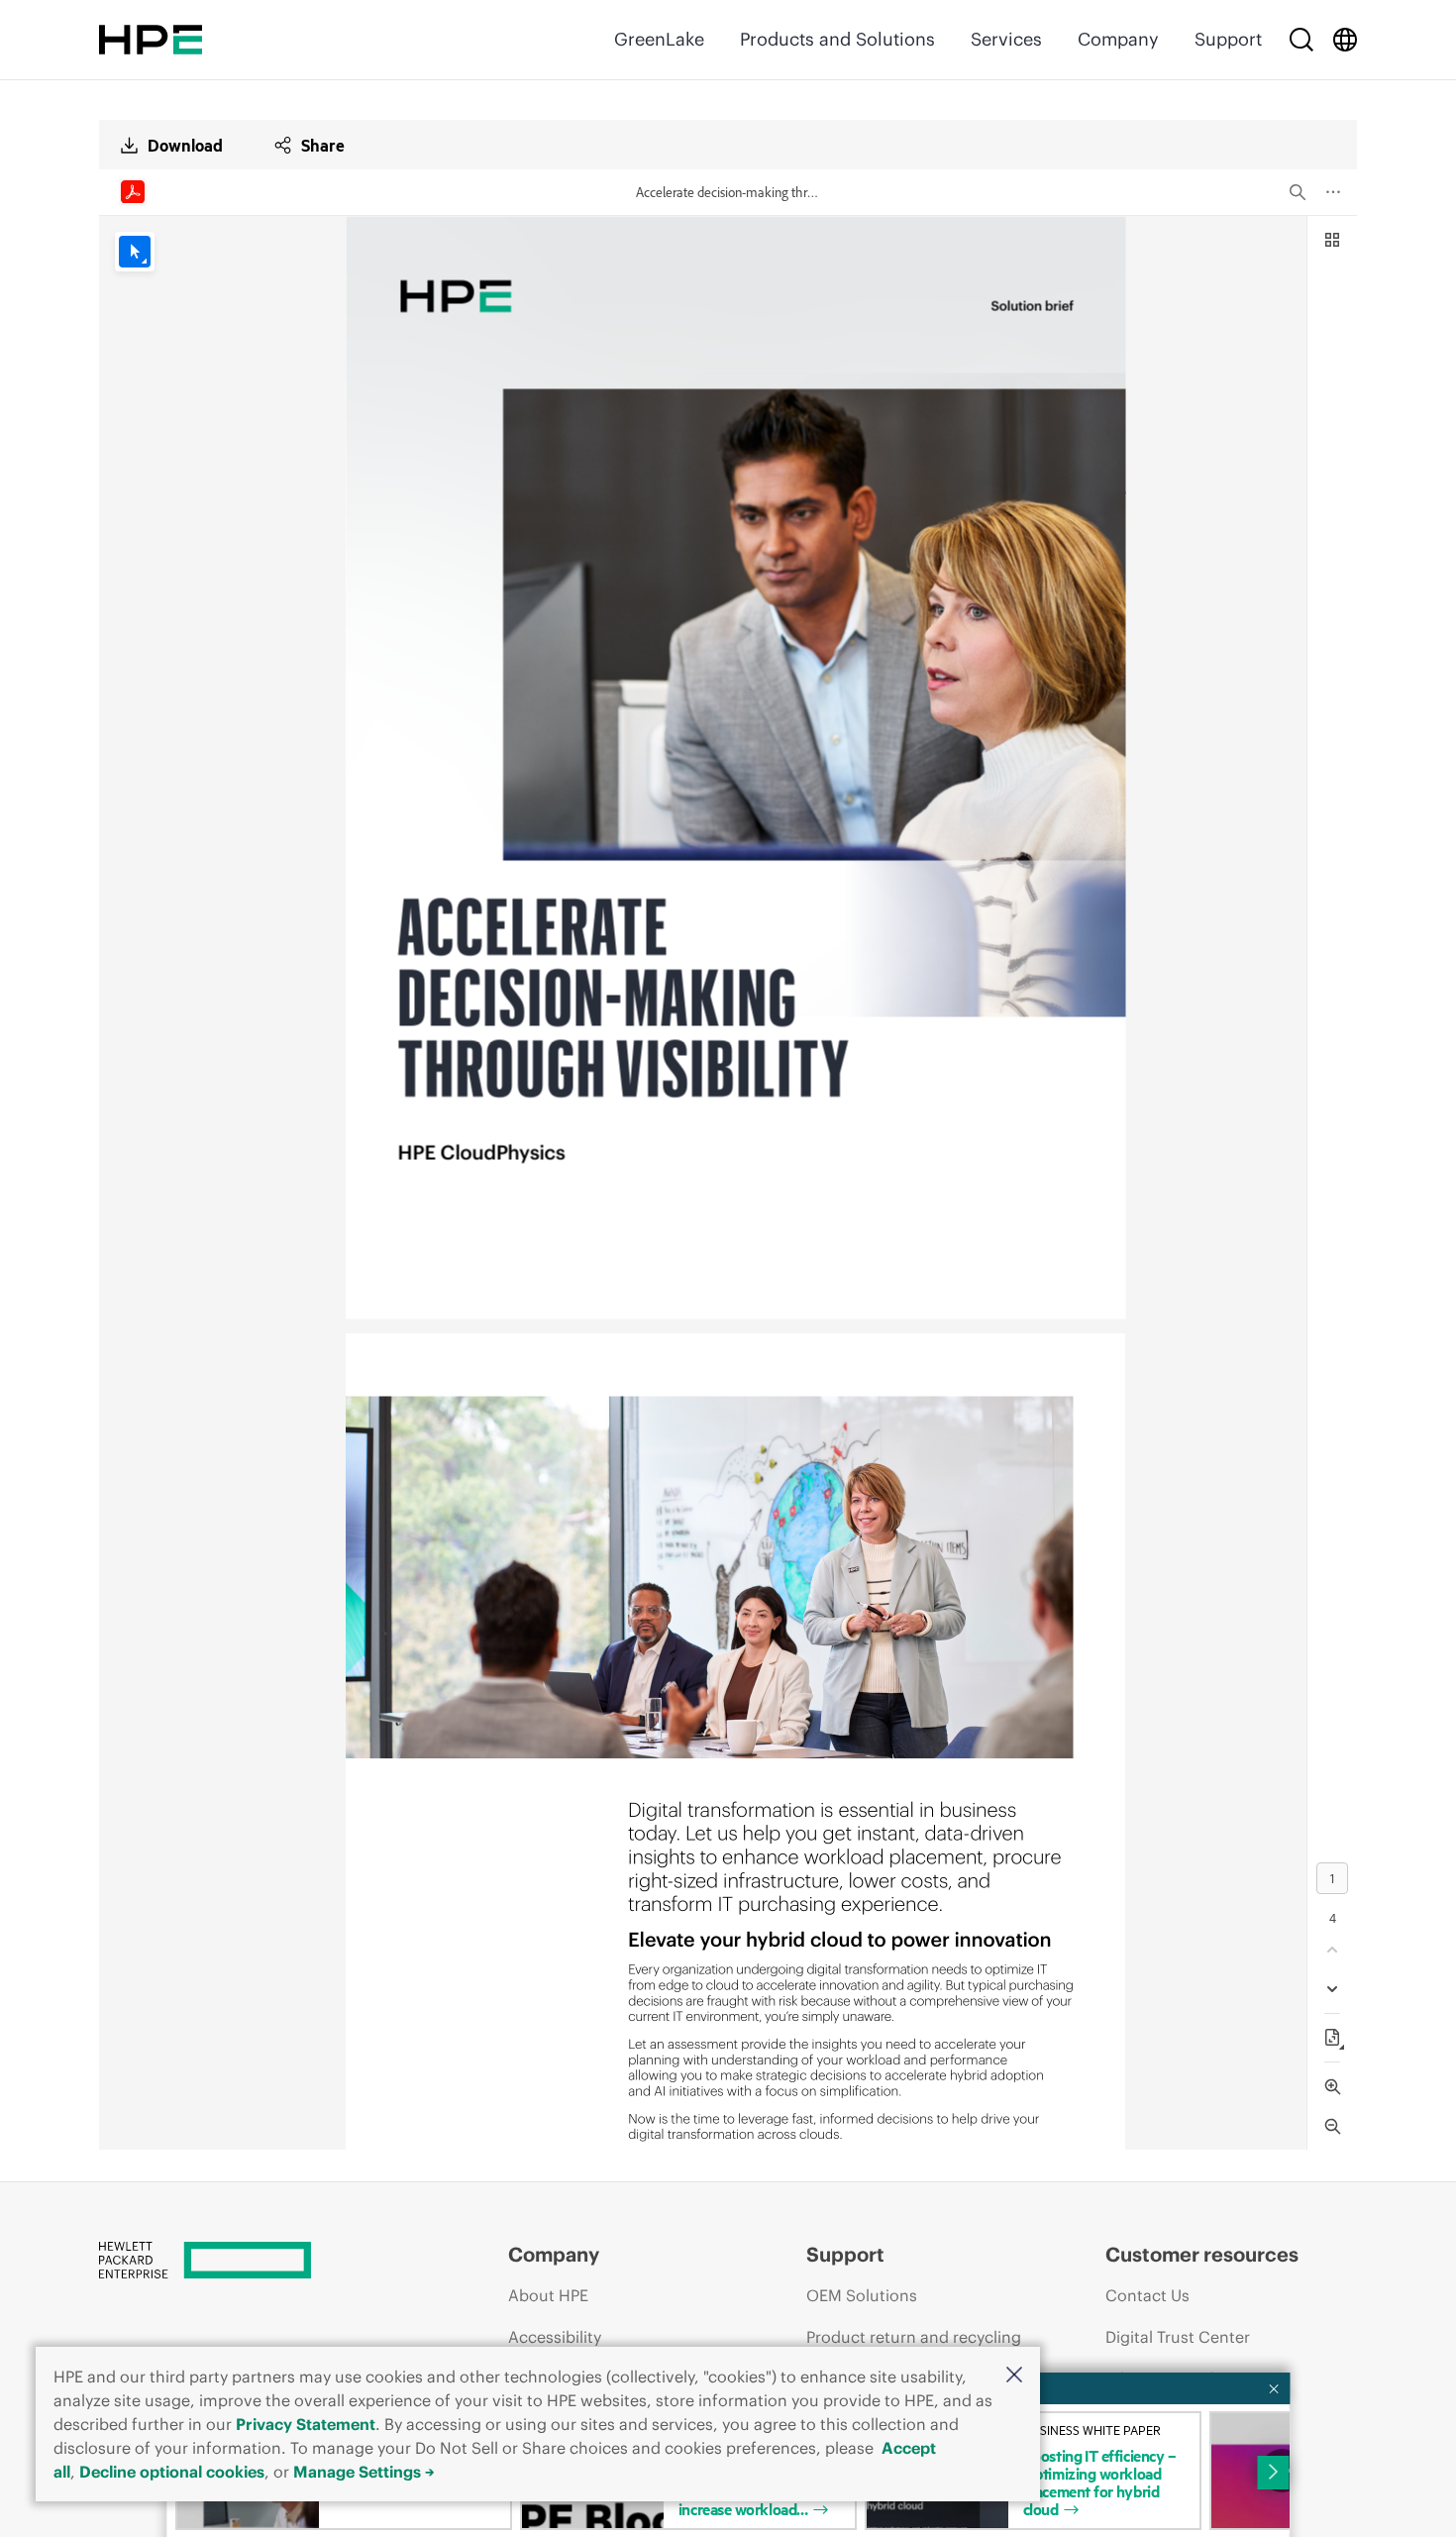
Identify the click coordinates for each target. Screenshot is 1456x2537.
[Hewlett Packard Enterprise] (151, 40)
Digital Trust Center (1178, 2337)
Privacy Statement (306, 2424)
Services (1006, 39)
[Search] (1301, 40)
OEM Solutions (862, 2295)
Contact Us (1147, 2295)
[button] (1014, 2376)
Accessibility (555, 2337)
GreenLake (659, 39)
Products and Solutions (837, 39)
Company (1118, 39)
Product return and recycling (914, 2337)
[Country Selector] (1345, 40)
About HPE (548, 2295)
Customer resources (1202, 2254)
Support (1228, 39)
